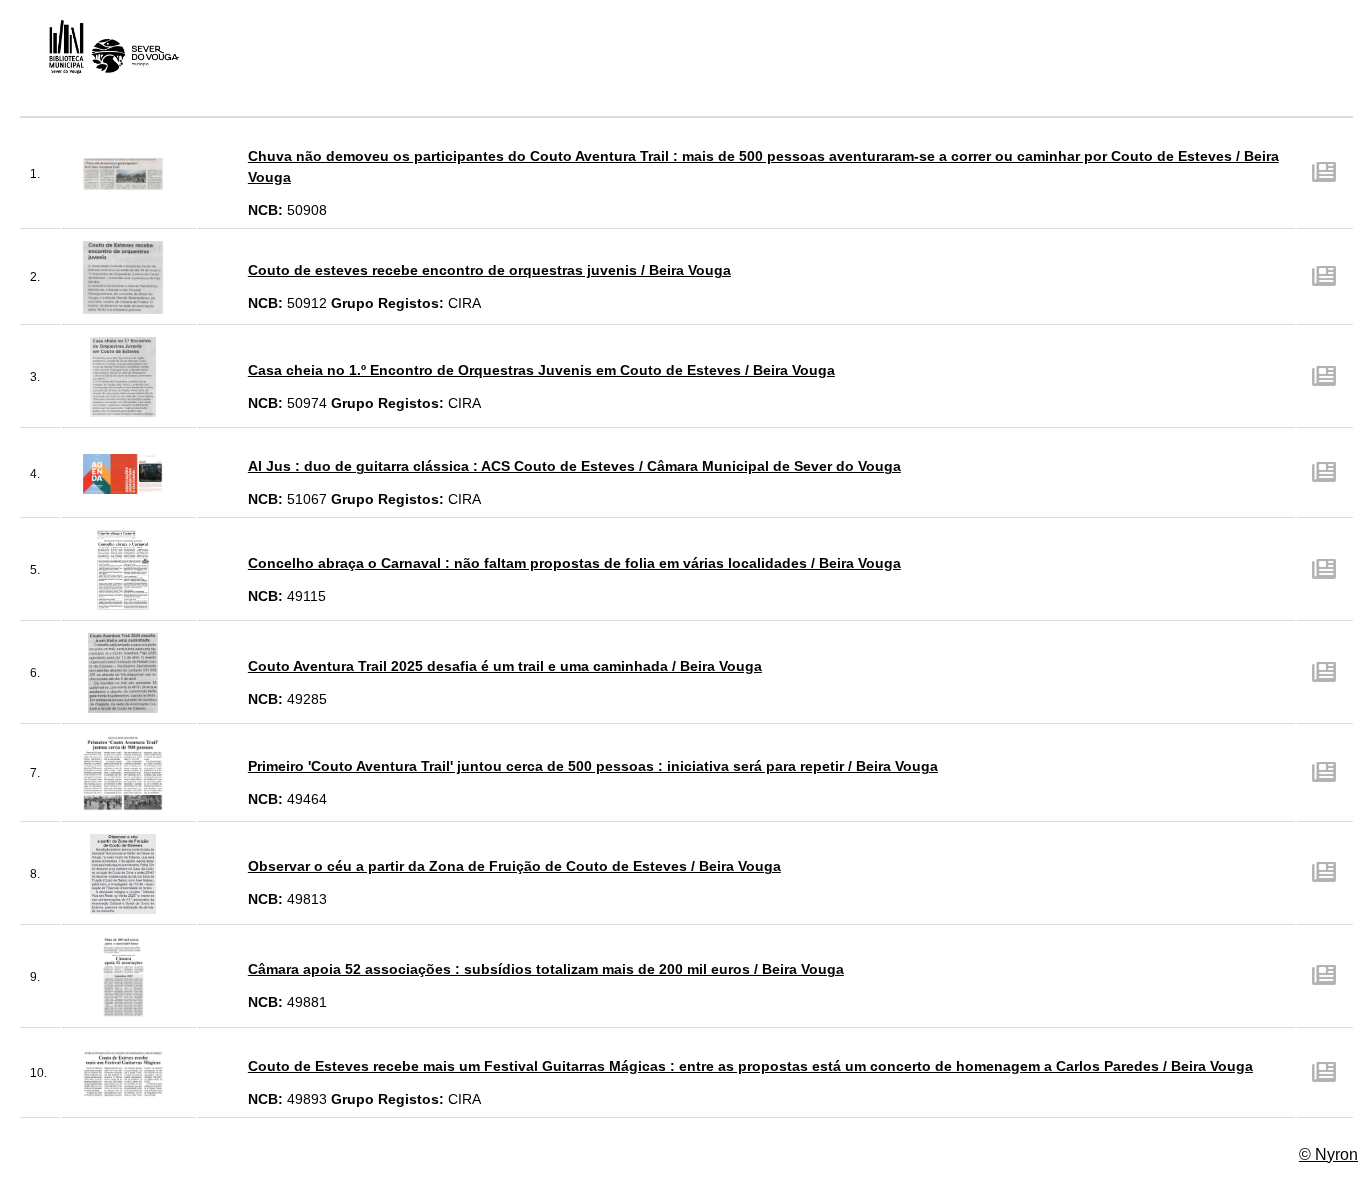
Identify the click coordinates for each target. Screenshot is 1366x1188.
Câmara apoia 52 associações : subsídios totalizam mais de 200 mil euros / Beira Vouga (546, 969)
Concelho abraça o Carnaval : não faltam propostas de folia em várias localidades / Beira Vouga (574, 563)
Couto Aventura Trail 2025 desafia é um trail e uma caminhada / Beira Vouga (505, 666)
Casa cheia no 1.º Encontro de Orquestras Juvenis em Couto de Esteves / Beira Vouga (541, 370)
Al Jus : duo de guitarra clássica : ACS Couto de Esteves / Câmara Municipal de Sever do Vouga (574, 466)
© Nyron (1328, 1154)
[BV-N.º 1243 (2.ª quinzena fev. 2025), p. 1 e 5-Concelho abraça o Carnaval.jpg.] (123, 569)
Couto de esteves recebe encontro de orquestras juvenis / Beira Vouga (489, 270)
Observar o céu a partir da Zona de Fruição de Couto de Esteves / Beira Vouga (514, 866)
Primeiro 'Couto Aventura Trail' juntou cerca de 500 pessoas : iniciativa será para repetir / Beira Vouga (593, 766)
